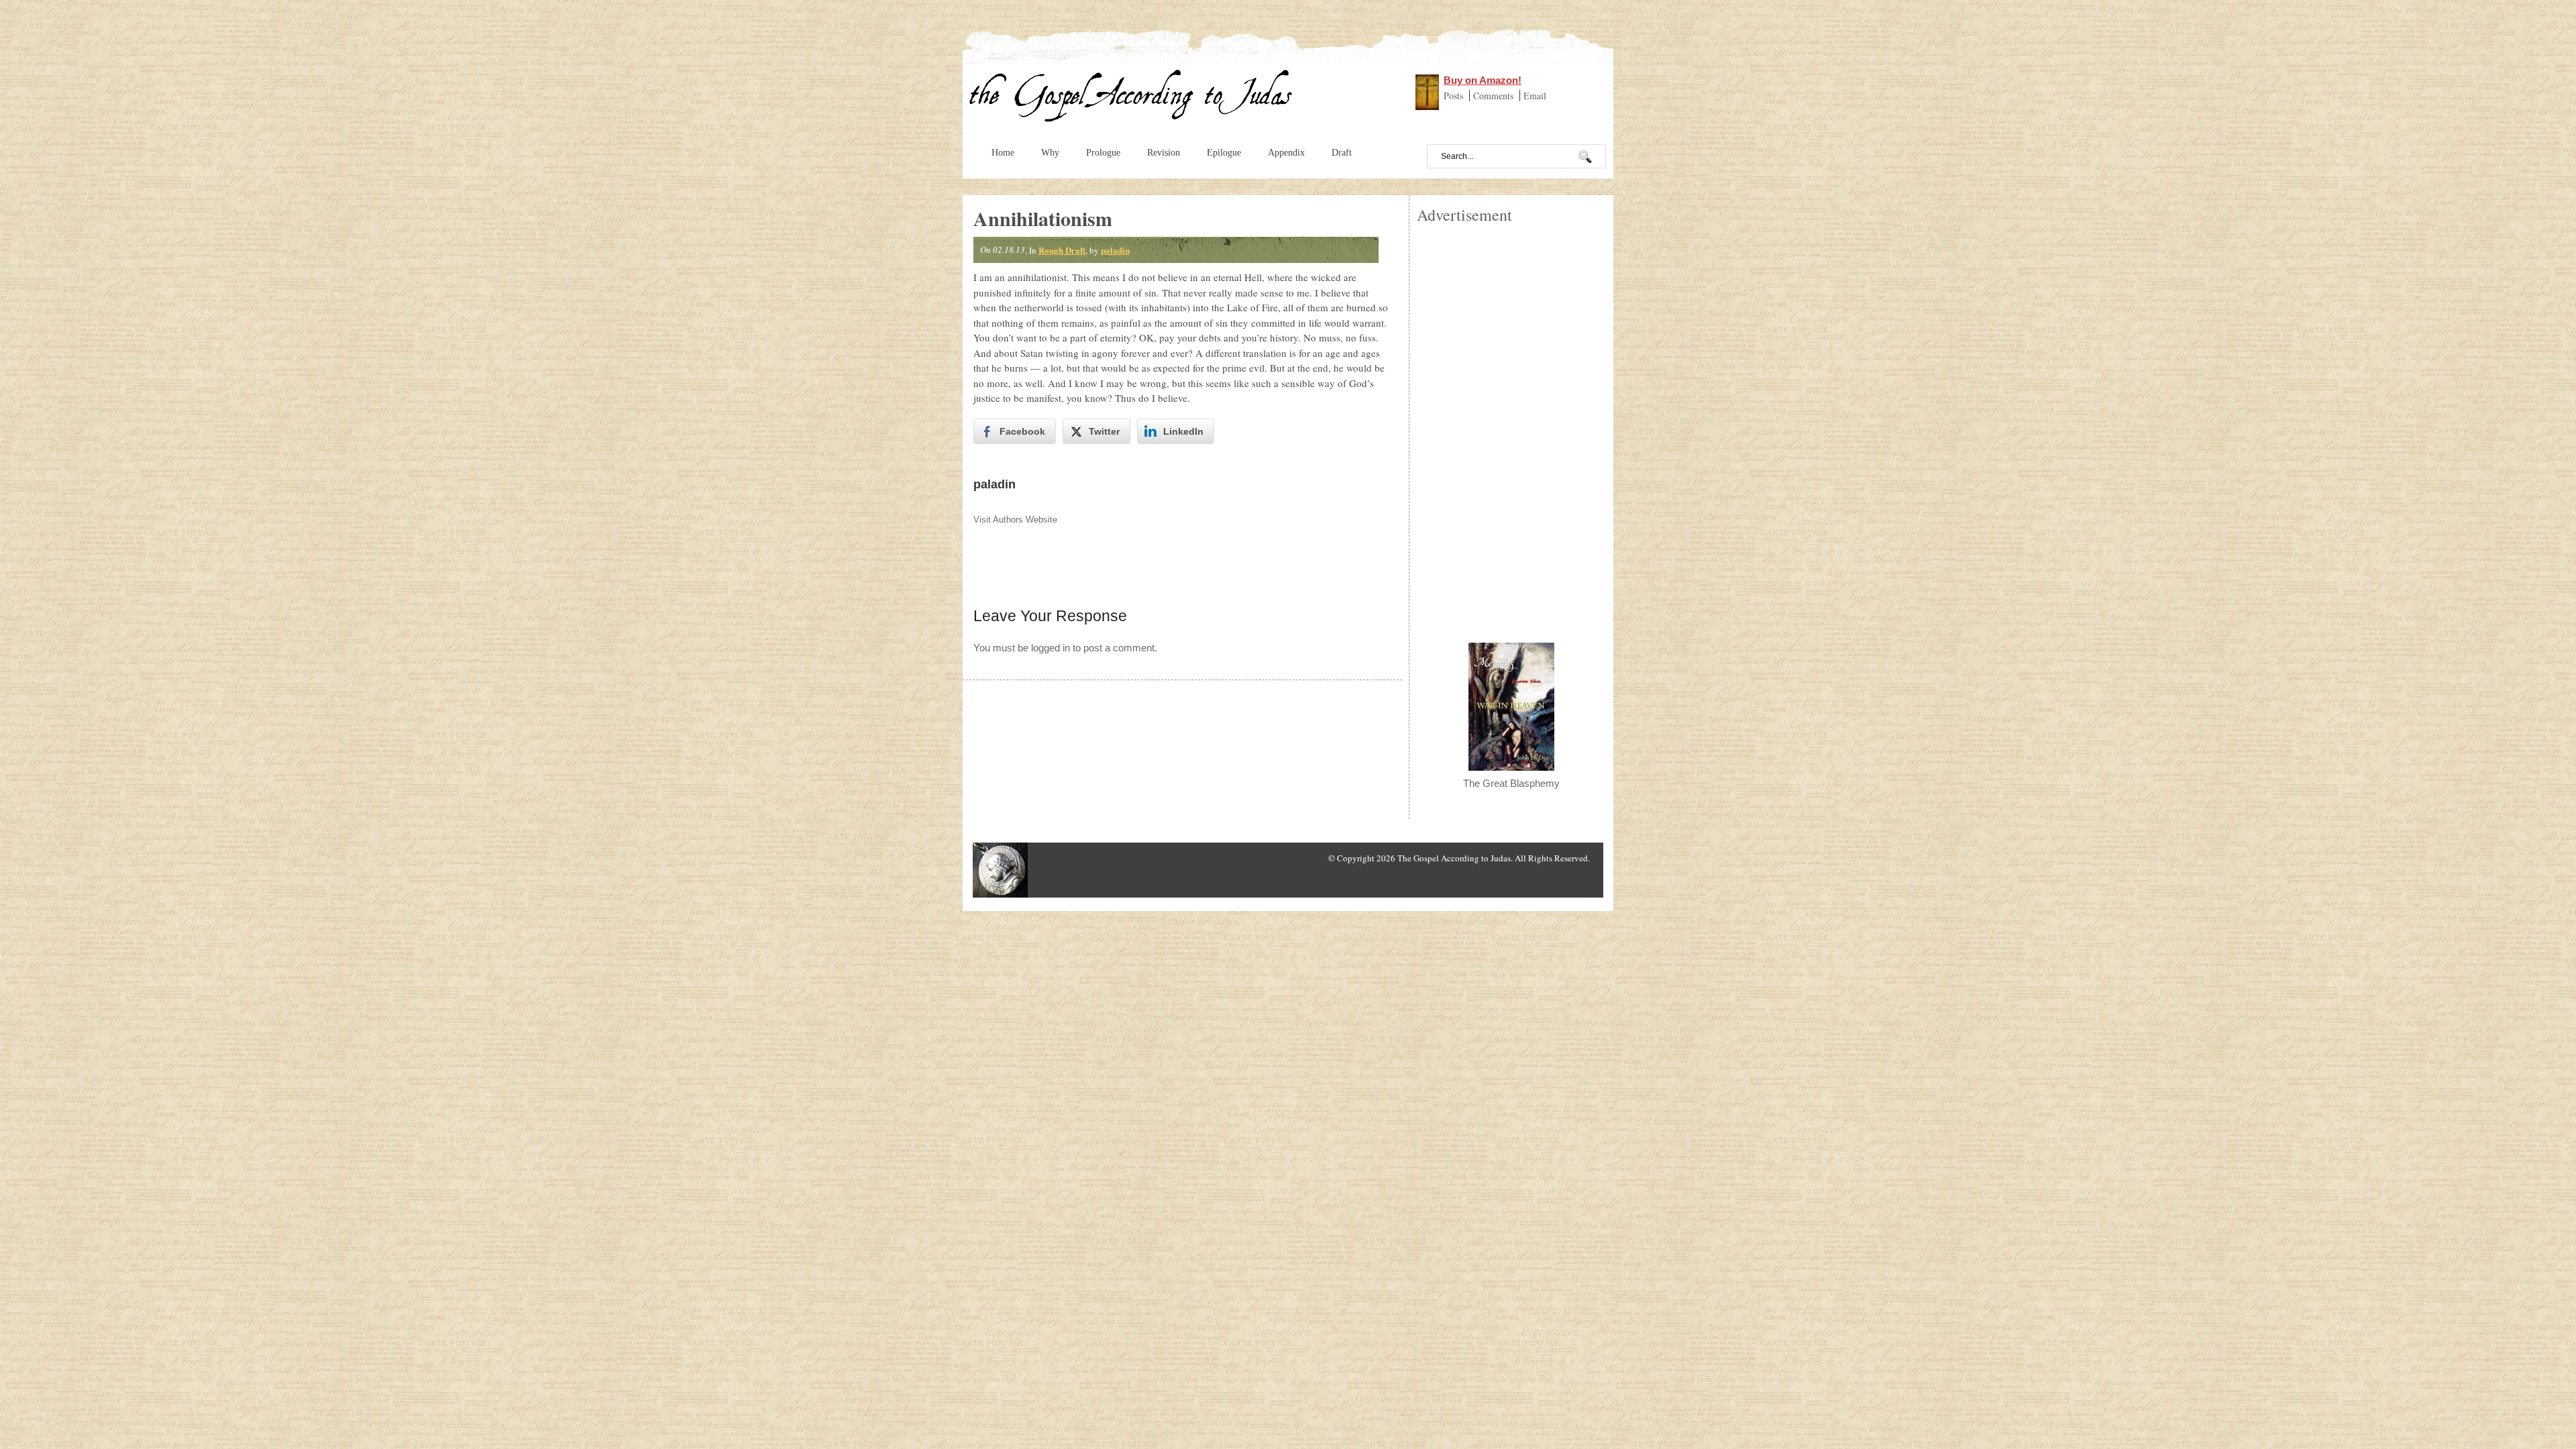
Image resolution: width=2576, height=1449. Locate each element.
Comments (1495, 96)
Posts (1455, 96)
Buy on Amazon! (1483, 80)
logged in (1051, 648)
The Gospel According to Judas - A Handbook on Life (1131, 99)
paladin (1115, 250)
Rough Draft (1062, 250)
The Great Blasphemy (1511, 783)
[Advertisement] (1511, 427)
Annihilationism (1043, 218)
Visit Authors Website (1015, 520)
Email (1535, 96)
